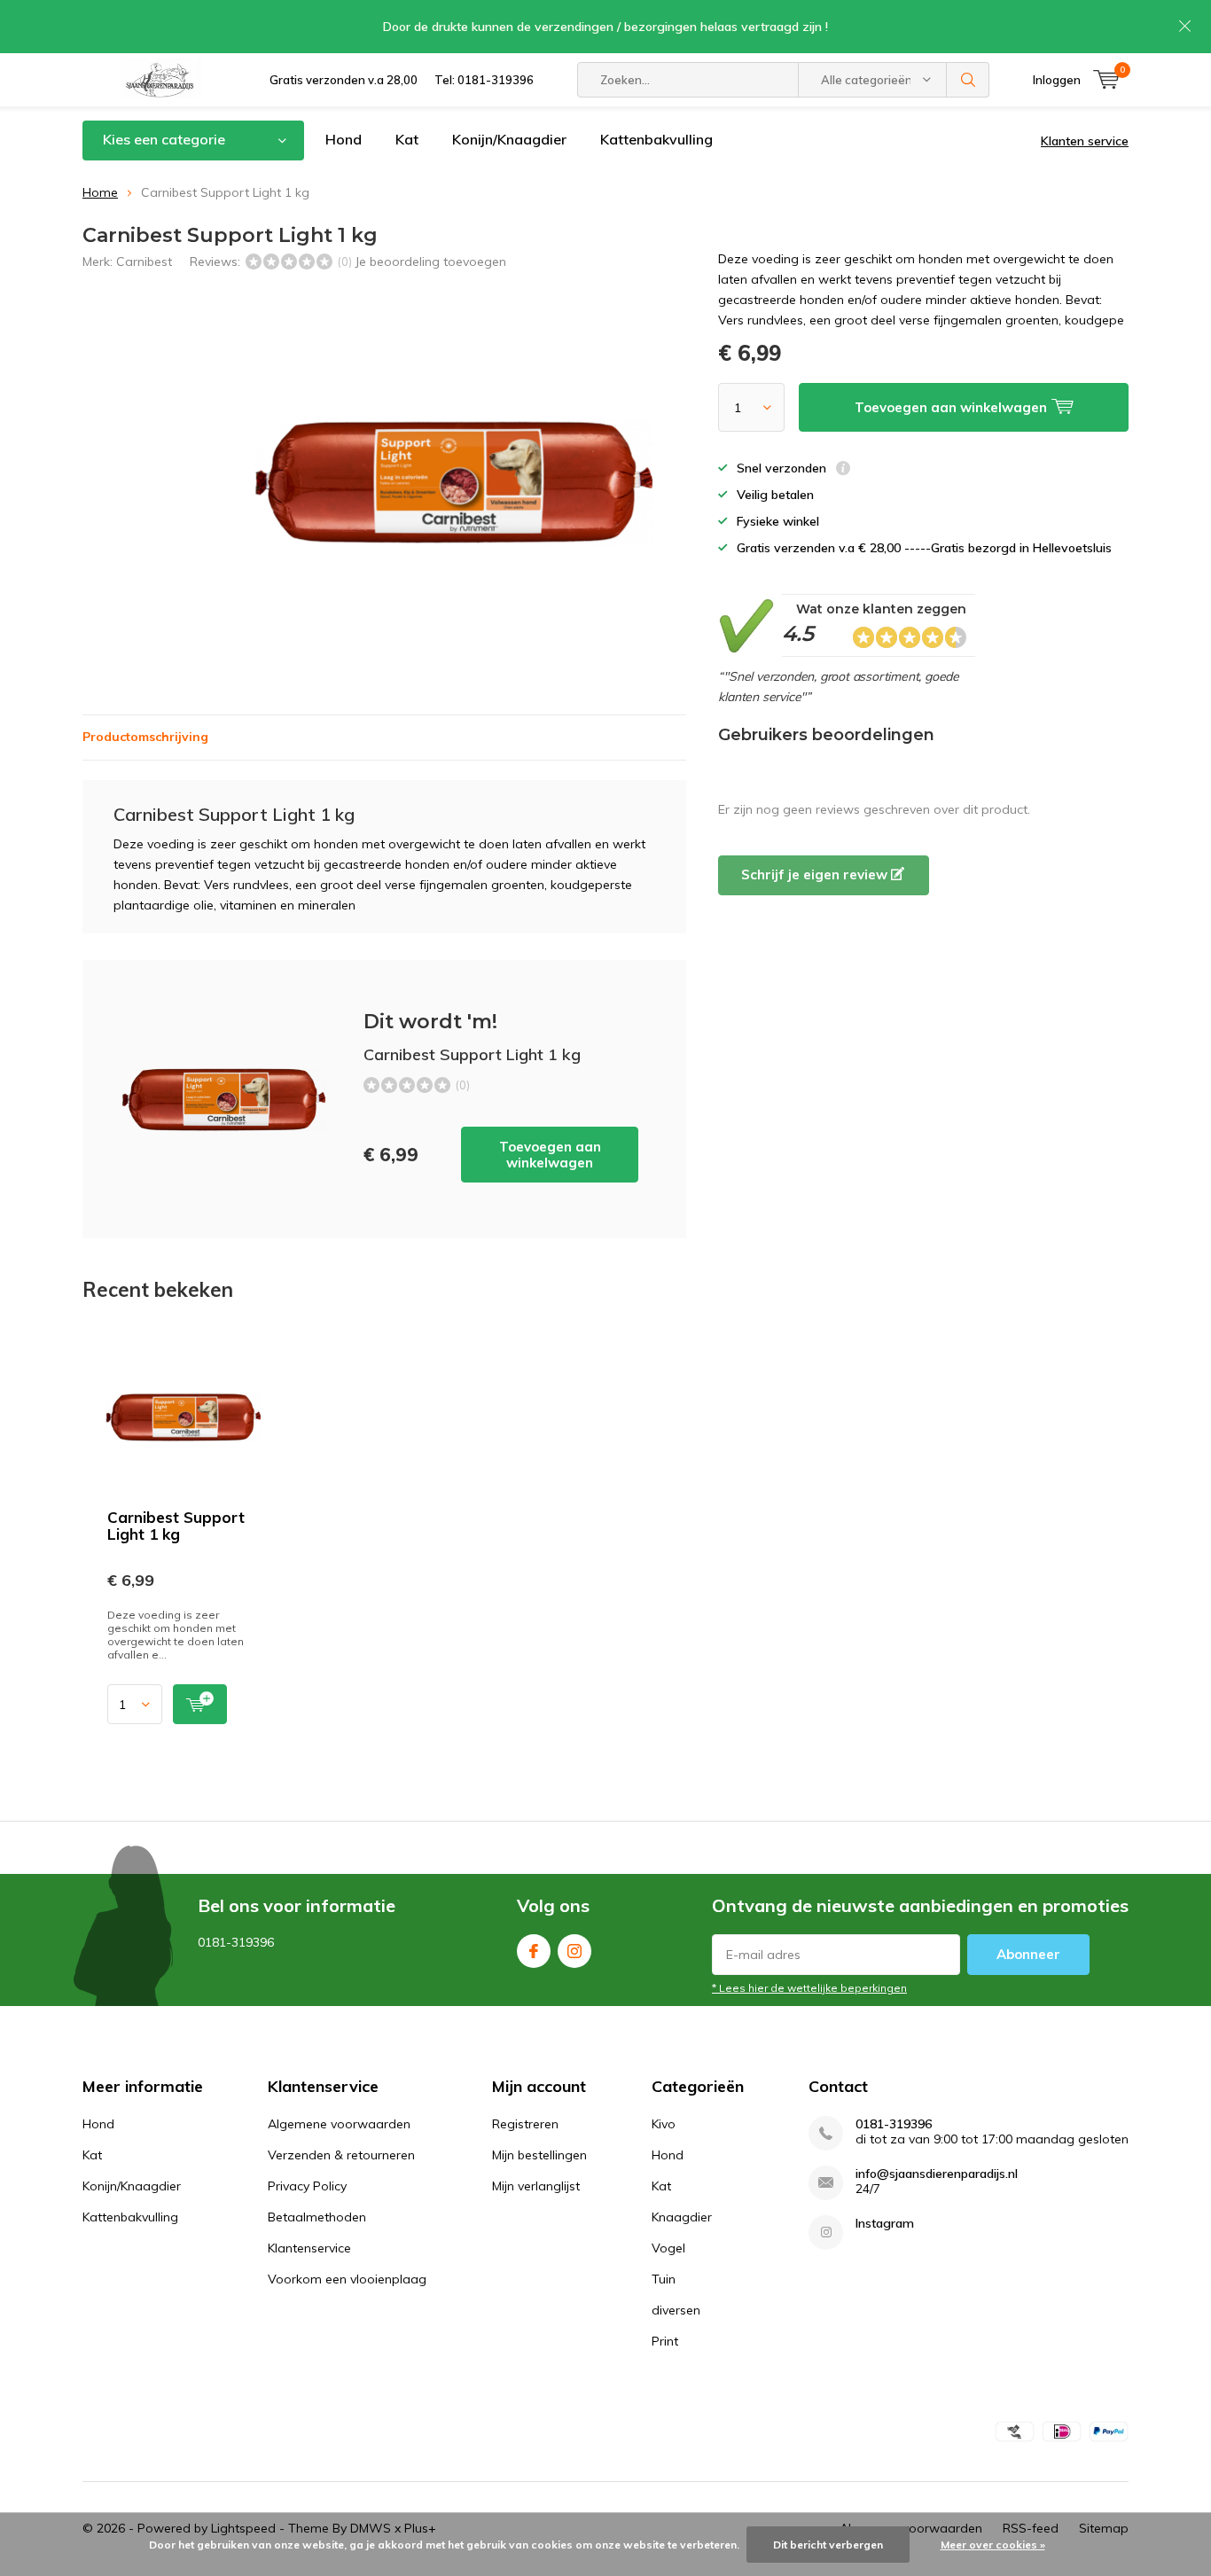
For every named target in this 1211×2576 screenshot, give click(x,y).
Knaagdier (682, 2217)
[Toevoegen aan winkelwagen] (200, 1704)
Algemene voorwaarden (339, 2124)
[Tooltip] (843, 470)
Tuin (664, 2279)
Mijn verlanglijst (536, 2186)
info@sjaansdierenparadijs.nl (937, 2174)
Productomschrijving (145, 737)
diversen (676, 2310)
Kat (407, 139)
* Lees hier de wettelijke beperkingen (809, 1988)
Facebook (534, 1951)
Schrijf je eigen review (816, 874)
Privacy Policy (307, 2186)
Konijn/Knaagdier (509, 139)
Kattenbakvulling (656, 139)
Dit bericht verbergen (828, 2545)
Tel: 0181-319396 (484, 80)
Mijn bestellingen (539, 2155)
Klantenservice (309, 2248)
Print (665, 2341)
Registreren (525, 2124)
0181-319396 (894, 2124)
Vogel (668, 2248)
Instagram (574, 1951)
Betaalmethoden (317, 2217)
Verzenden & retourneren (341, 2155)
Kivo (664, 2124)
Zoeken (968, 80)
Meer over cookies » (993, 2545)
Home (100, 192)
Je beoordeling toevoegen (430, 262)
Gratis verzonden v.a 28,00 (344, 80)
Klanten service (1085, 141)
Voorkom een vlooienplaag (347, 2279)
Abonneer (1028, 1954)
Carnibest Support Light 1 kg (176, 1526)
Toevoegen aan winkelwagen (550, 1155)
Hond (344, 139)
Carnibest (144, 262)
